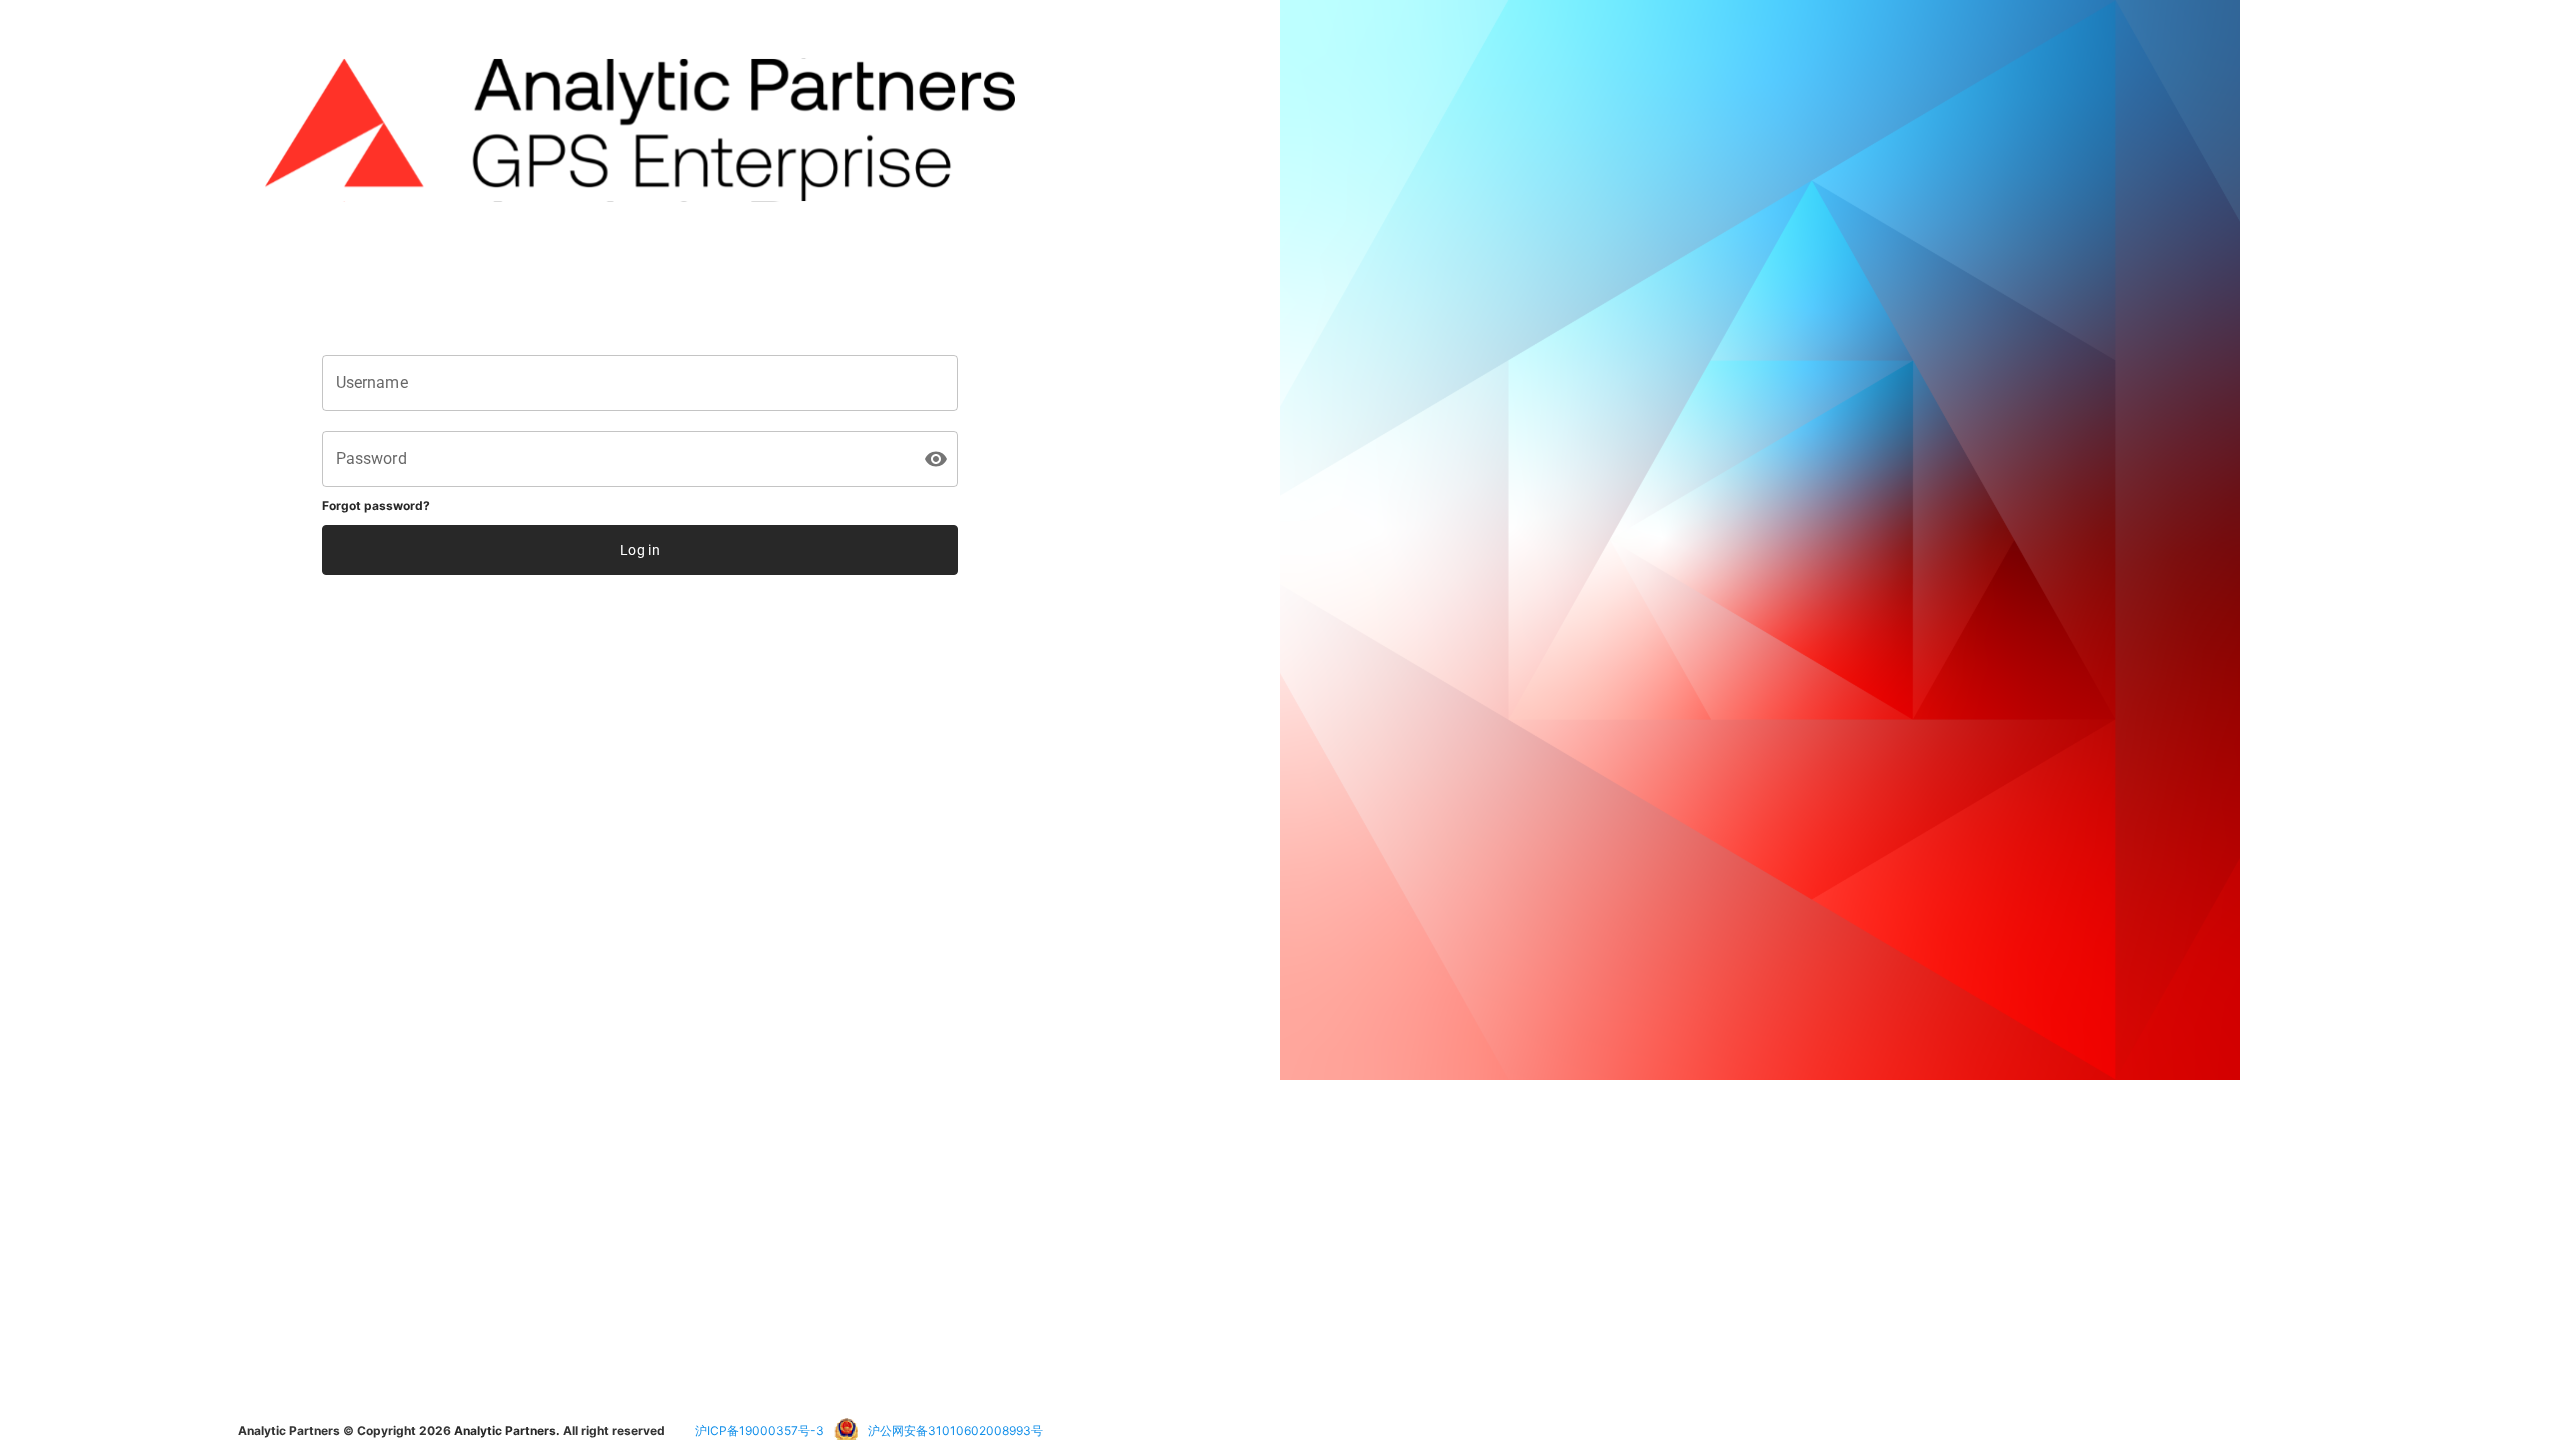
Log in (640, 550)
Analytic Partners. (507, 1430)
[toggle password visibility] (936, 459)
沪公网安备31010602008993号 (955, 1430)
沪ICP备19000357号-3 (759, 1430)
